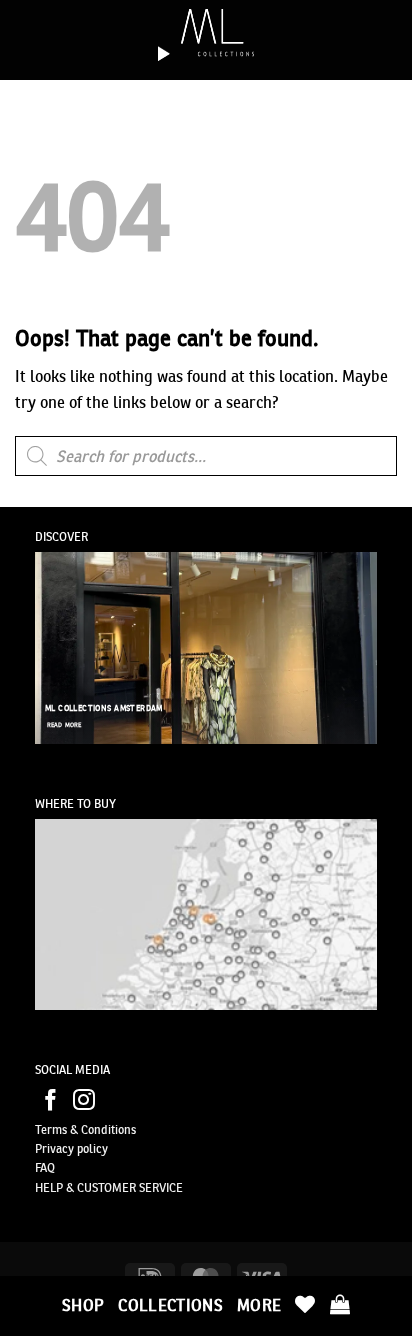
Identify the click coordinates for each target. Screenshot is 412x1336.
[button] (340, 1304)
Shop (83, 1305)
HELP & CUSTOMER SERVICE (109, 1187)
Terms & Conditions (85, 1129)
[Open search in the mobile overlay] (206, 456)
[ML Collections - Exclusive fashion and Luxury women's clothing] (206, 35)
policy (91, 1148)
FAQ (45, 1167)
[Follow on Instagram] (84, 1101)
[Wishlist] (305, 1304)
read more (64, 725)
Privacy (54, 1148)
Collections (170, 1305)
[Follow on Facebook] (51, 1101)
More (259, 1305)
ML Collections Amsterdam (104, 708)
